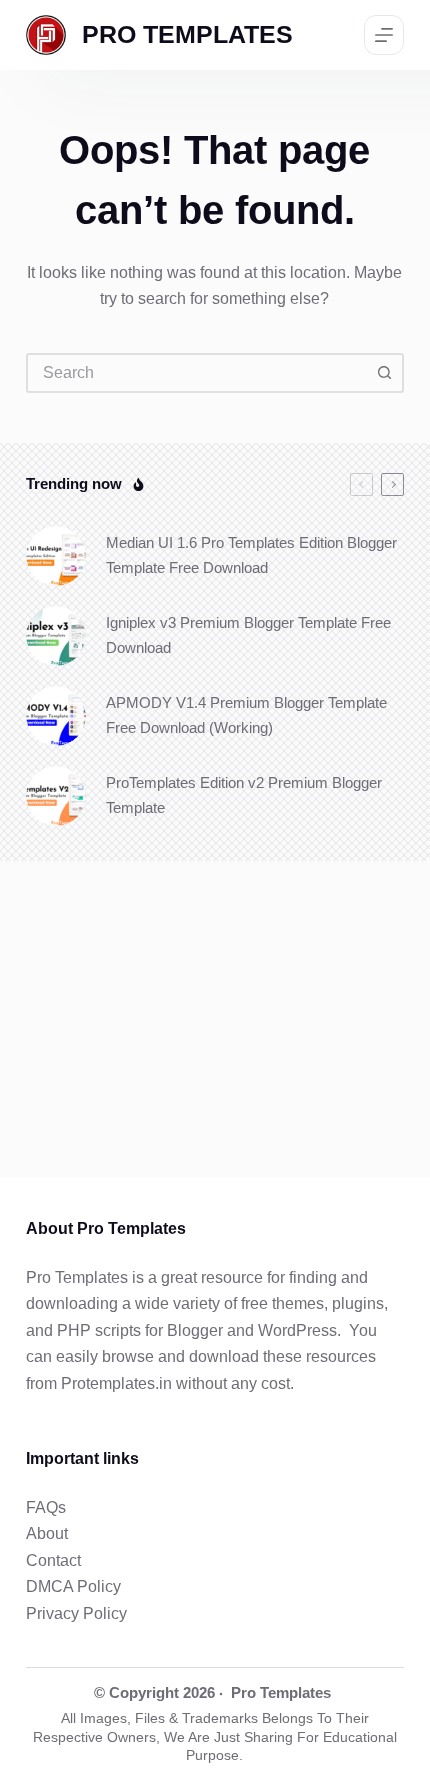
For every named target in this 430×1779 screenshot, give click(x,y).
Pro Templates (281, 1692)
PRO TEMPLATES (187, 34)
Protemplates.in (116, 1383)
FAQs (46, 1507)
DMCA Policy (73, 1586)
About (47, 1533)
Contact (53, 1560)
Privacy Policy (76, 1613)
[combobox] (197, 373)
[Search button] (384, 373)
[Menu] (384, 35)
